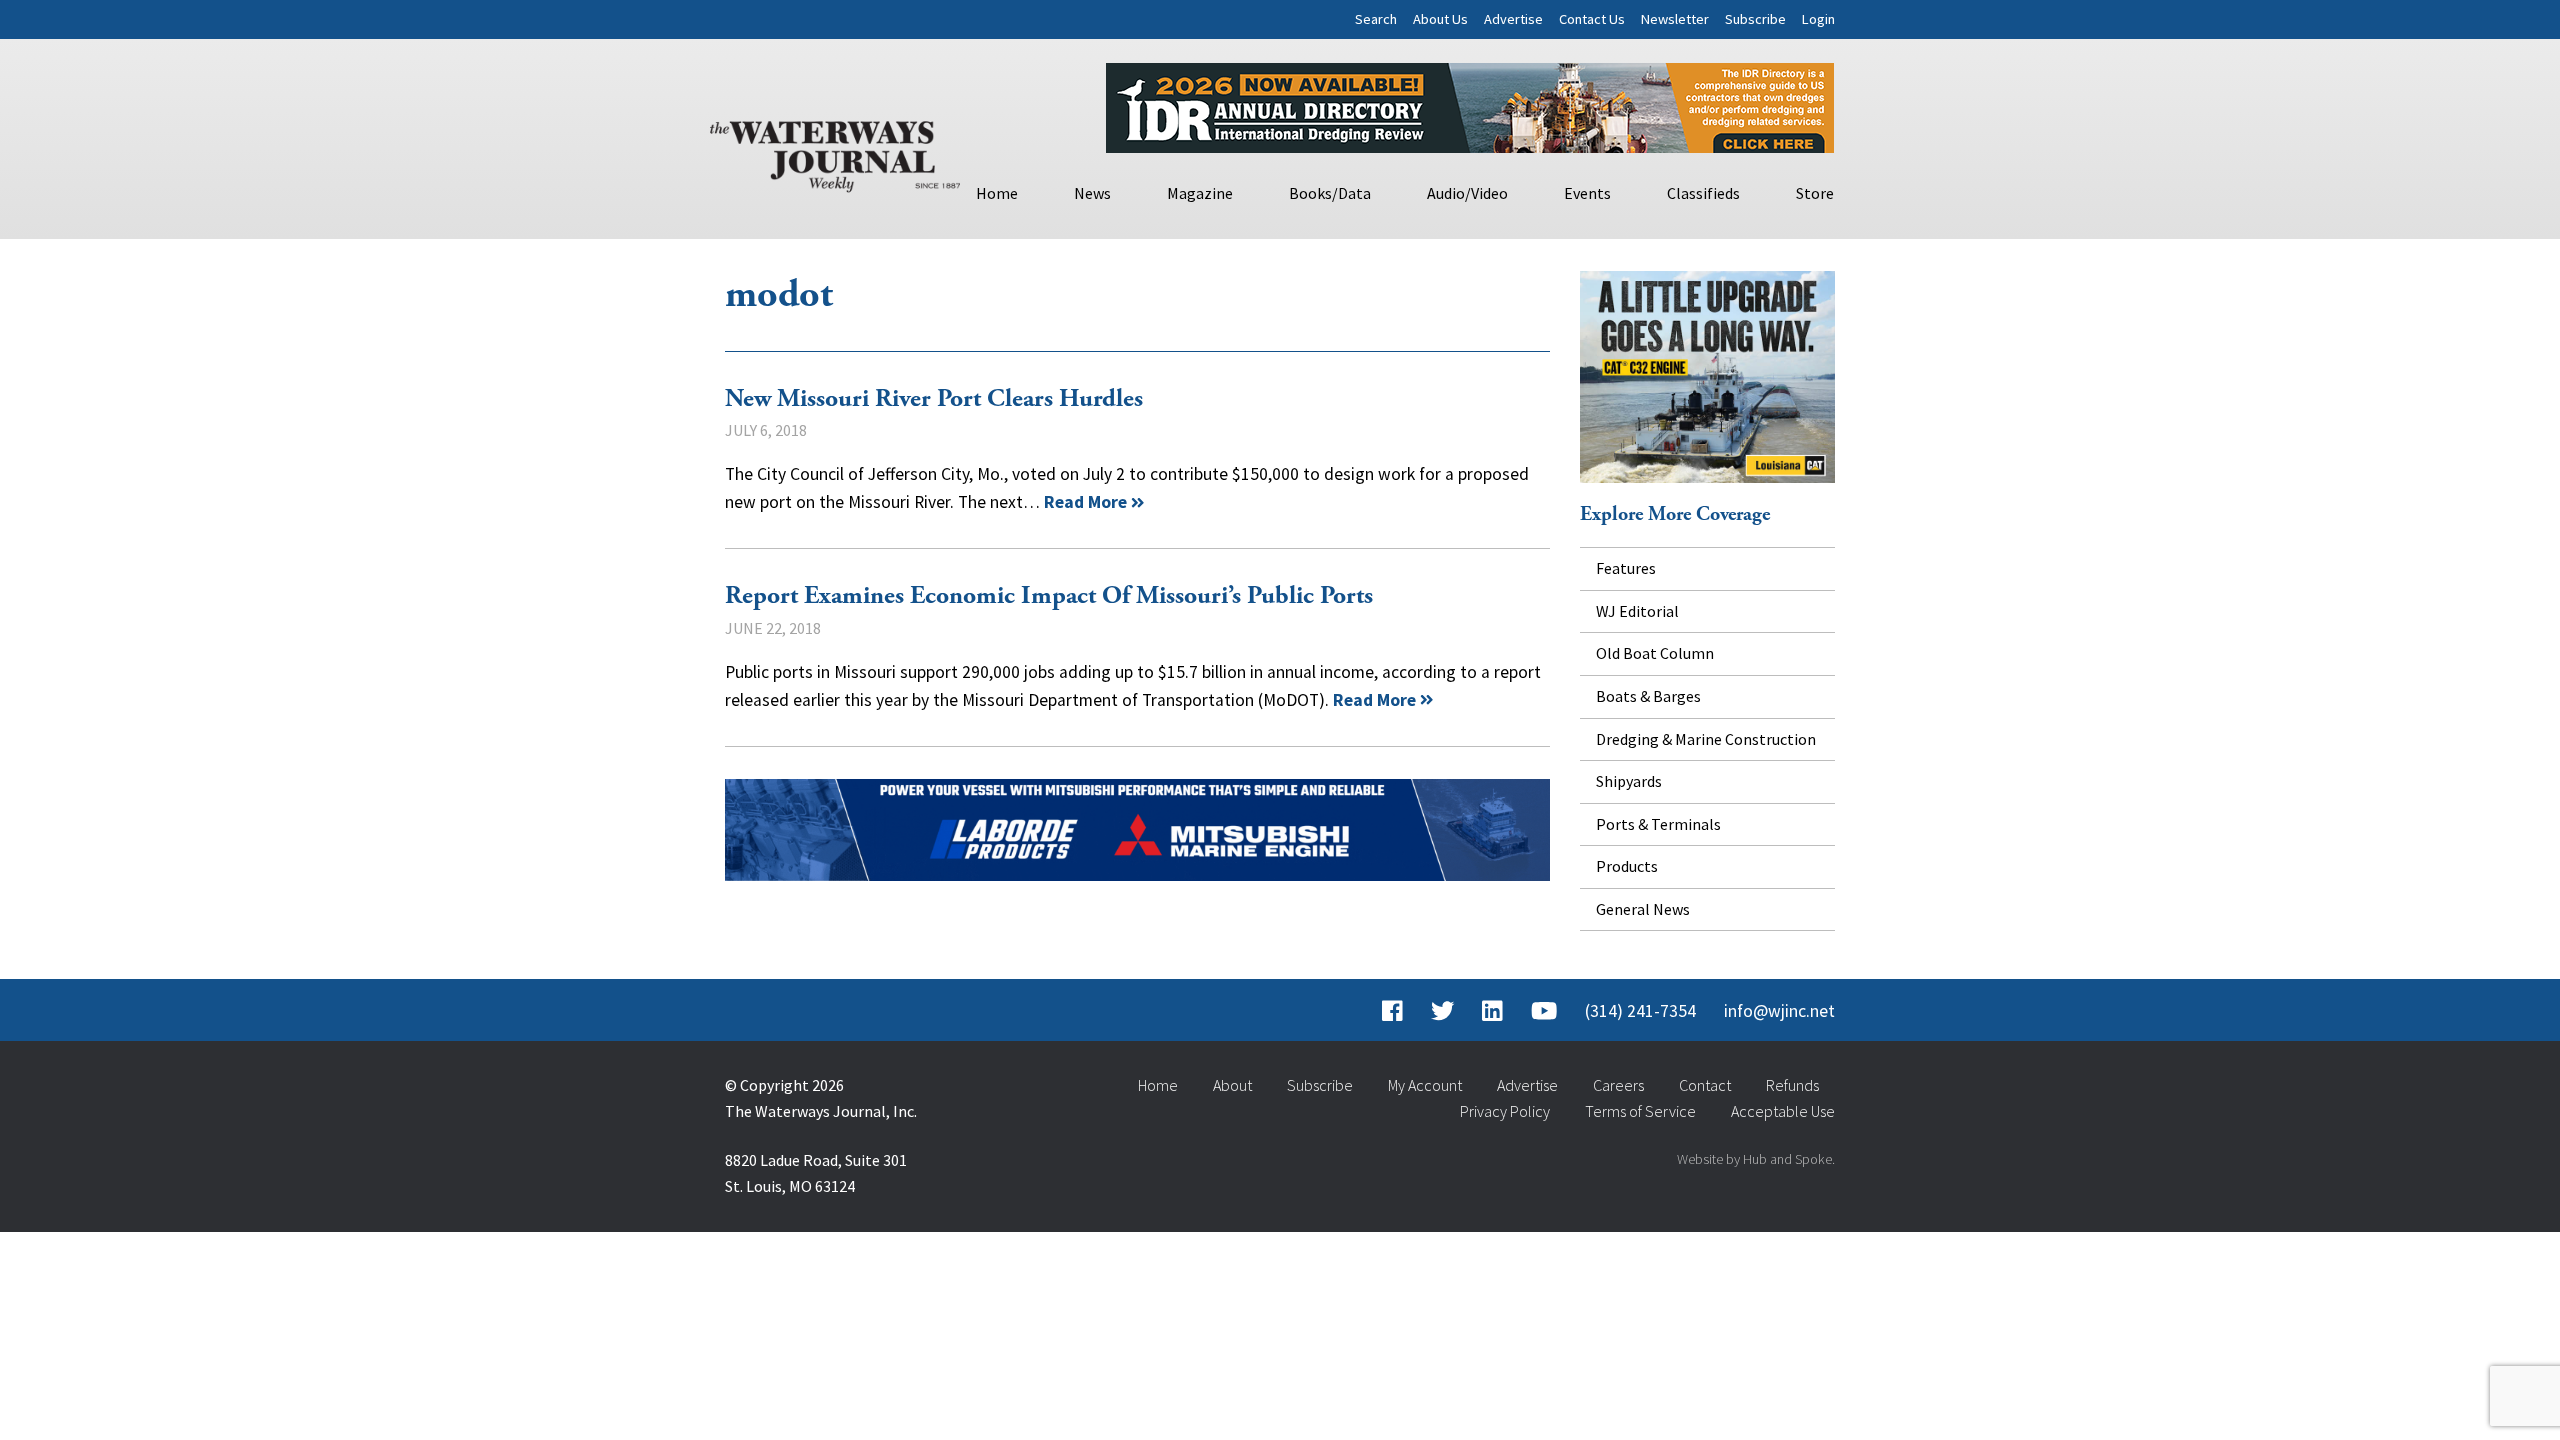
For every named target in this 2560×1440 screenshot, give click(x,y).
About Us (1440, 19)
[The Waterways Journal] (835, 152)
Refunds (1792, 1085)
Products (1627, 866)
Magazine (1200, 193)
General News (1643, 909)
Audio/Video (1467, 193)
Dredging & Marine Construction (1706, 739)
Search (1376, 19)
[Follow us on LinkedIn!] (1492, 1011)
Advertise (1513, 19)
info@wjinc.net (1779, 1011)
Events (1587, 193)
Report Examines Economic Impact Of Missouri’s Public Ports (1049, 596)
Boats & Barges (1648, 696)
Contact (1705, 1085)
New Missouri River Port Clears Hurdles (934, 399)
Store (1815, 193)
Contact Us (1592, 19)
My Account (1425, 1085)
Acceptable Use (1783, 1111)
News (1092, 193)
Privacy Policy (1505, 1111)
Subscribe (1755, 19)
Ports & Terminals (1658, 824)
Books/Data (1330, 193)
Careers (1618, 1085)
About (1232, 1085)
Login (1818, 19)
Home (997, 193)
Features (1626, 568)
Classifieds (1703, 193)
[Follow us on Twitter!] (1442, 1011)
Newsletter (1675, 19)
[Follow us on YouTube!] (1544, 1011)
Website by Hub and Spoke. (1756, 1159)
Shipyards (1629, 781)
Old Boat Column (1655, 653)
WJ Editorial (1637, 611)
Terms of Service (1640, 1111)
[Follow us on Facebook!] (1392, 1011)
